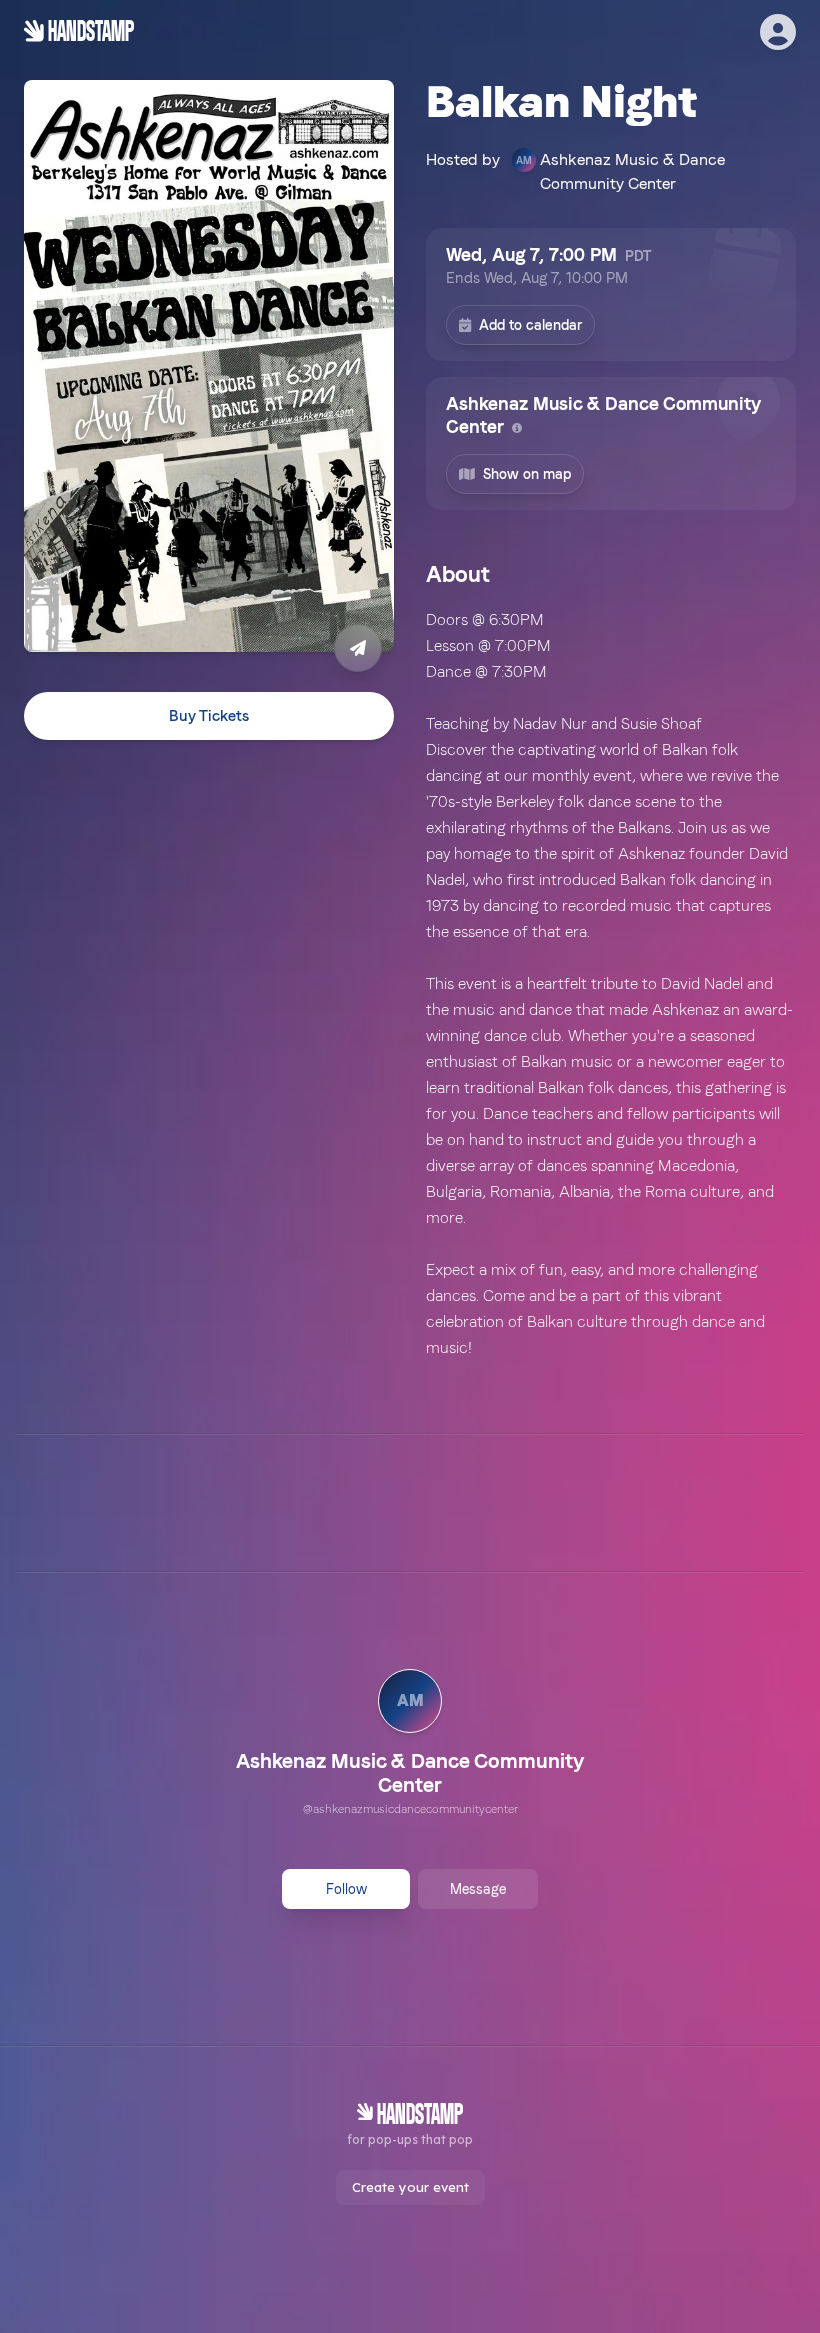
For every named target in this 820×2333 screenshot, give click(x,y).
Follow (346, 1889)
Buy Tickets (209, 716)
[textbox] (611, 984)
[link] (410, 1745)
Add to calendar (530, 325)
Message (478, 1889)
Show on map (527, 474)
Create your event (410, 2187)
